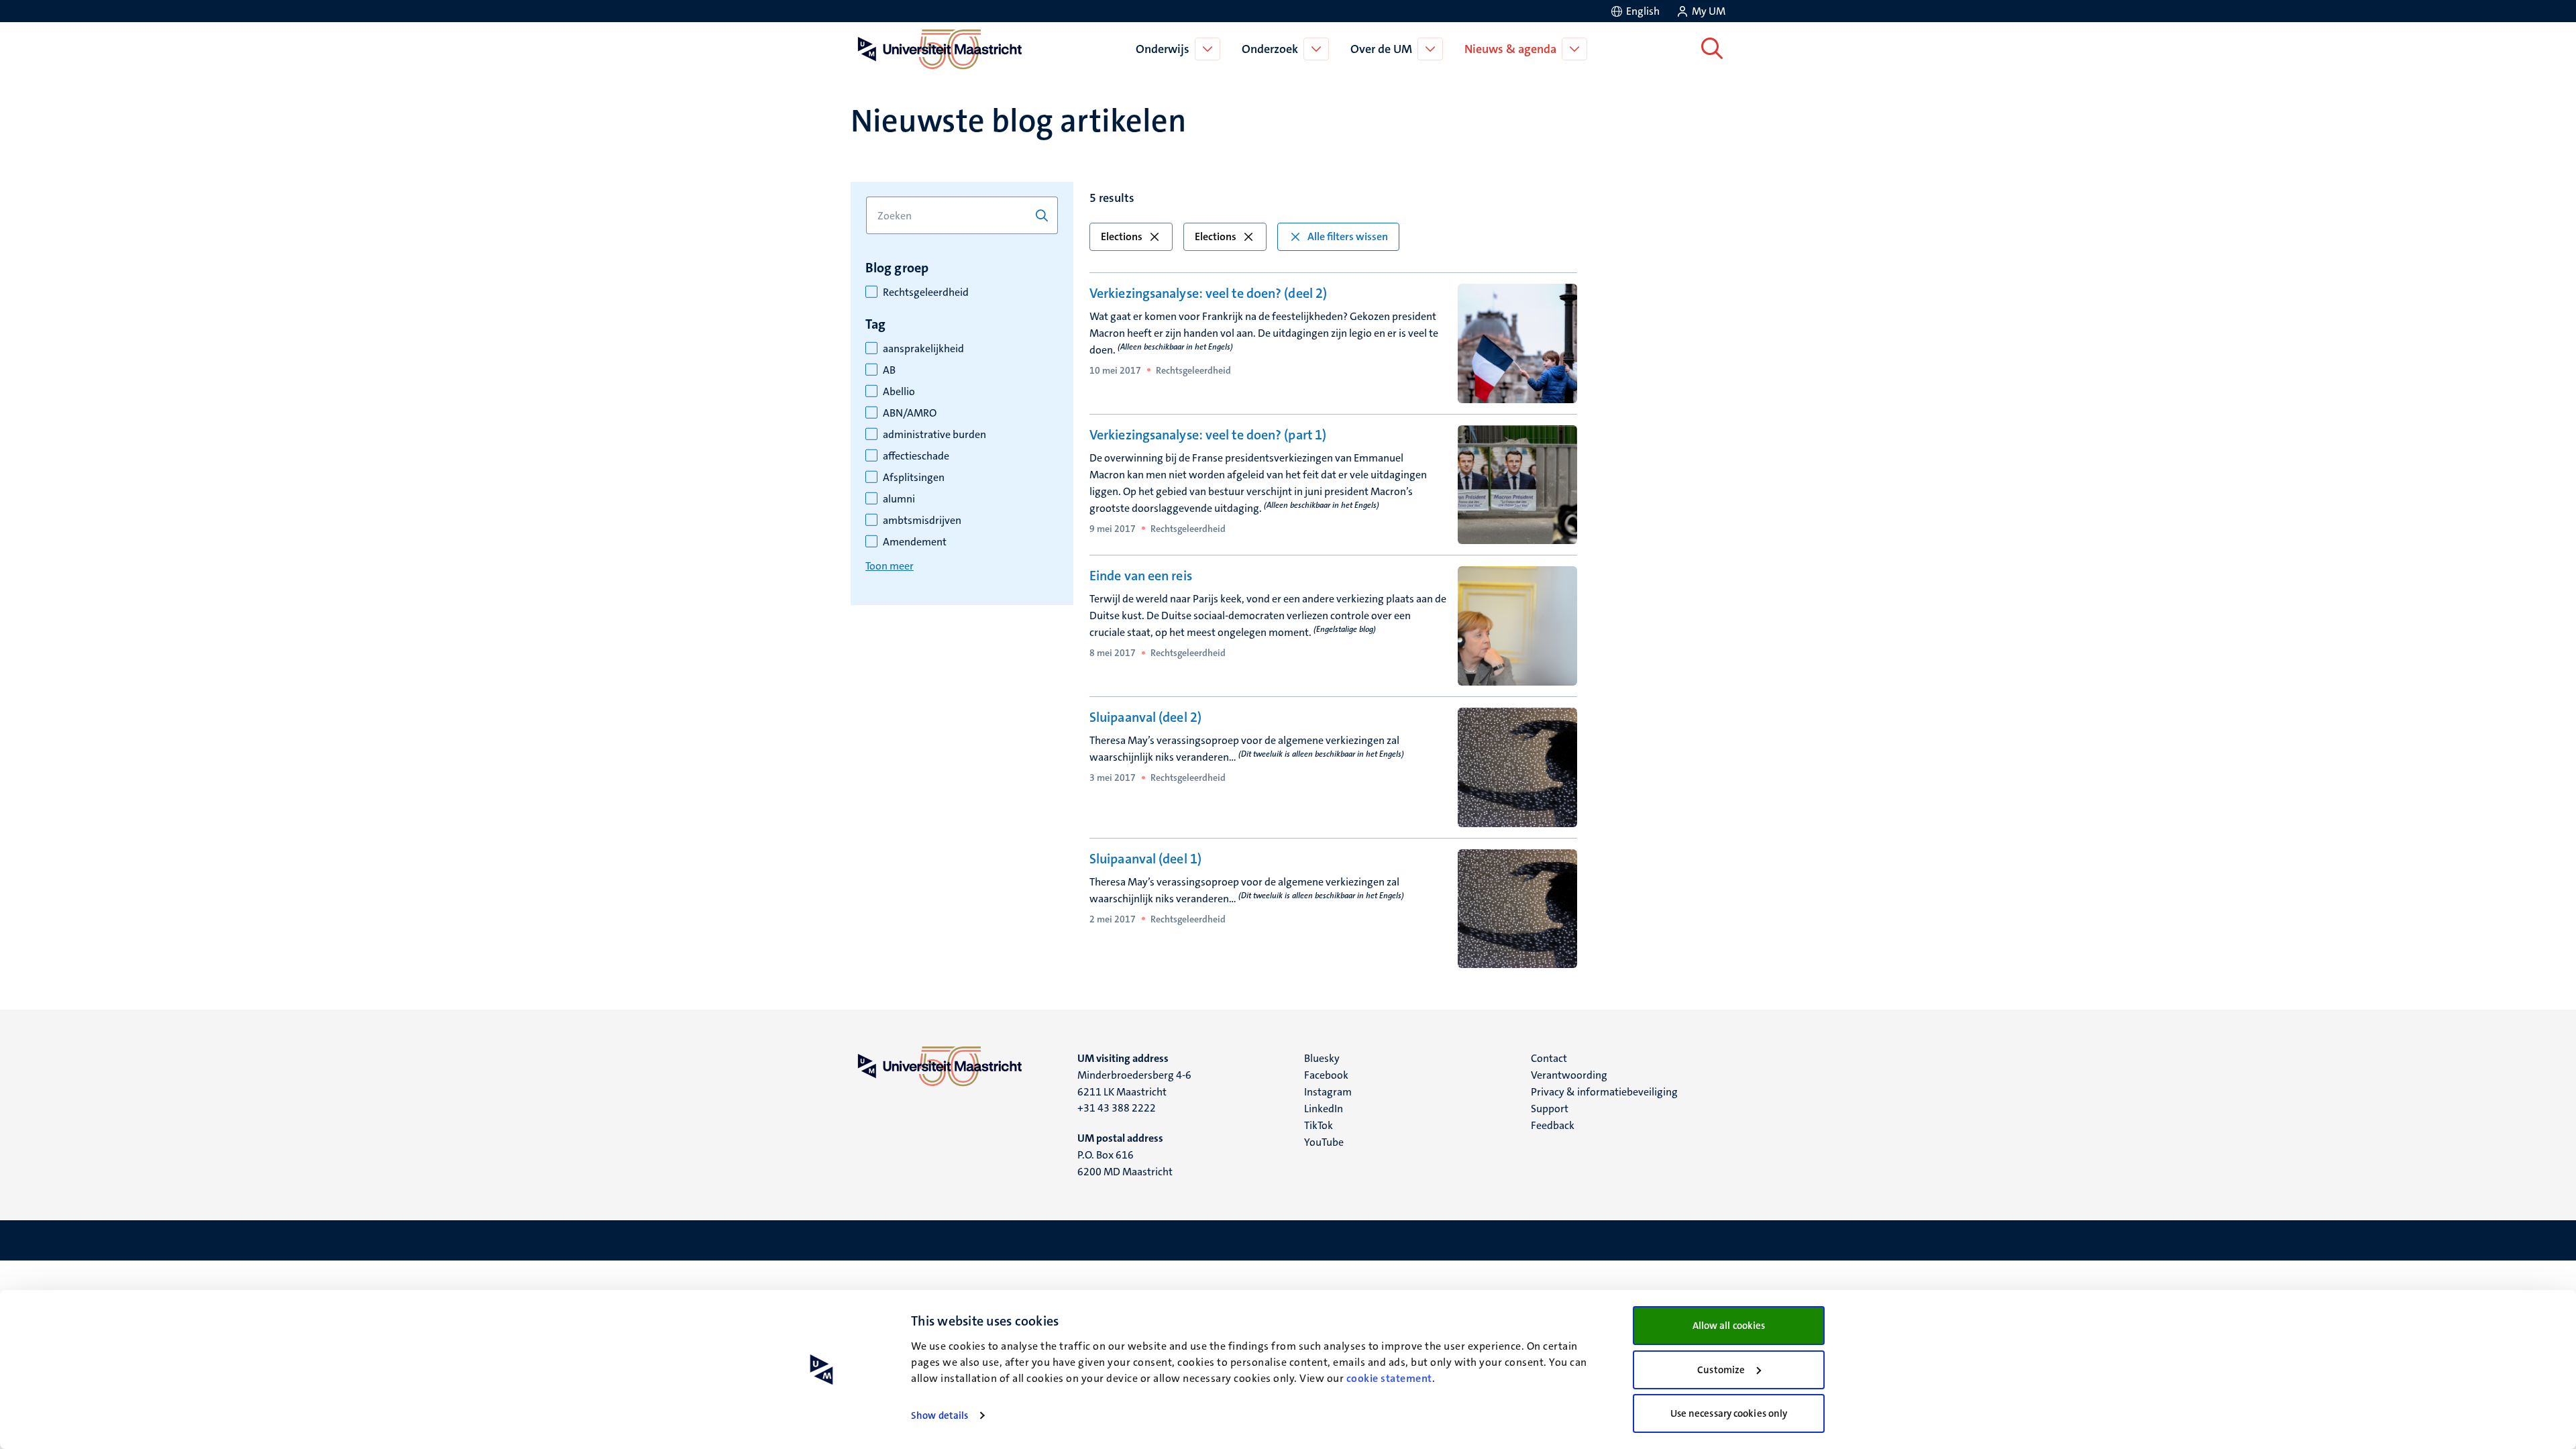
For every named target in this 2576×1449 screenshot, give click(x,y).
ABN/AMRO (910, 413)
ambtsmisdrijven (922, 521)
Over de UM (1381, 49)
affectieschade (916, 456)
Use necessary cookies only (1729, 1413)
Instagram (1328, 1092)
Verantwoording (1569, 1075)
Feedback (1553, 1125)
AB (889, 370)
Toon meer (890, 566)
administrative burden (934, 435)
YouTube (1324, 1142)
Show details (940, 1415)
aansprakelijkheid (923, 349)
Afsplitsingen (914, 478)
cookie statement (1389, 1378)
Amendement (915, 542)
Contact (1549, 1058)
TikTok (1319, 1125)
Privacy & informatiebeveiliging (1604, 1092)
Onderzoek (1270, 49)
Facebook (1326, 1075)
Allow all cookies (1729, 1326)
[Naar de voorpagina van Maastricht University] (937, 49)
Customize (1721, 1370)
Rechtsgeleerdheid (926, 292)
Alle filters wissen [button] (1348, 236)
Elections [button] (1122, 236)
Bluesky (1322, 1058)
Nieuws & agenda (1510, 49)
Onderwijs (1163, 49)
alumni (899, 499)
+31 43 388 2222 (1117, 1108)
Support (1550, 1109)
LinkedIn (1324, 1109)
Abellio (899, 392)
